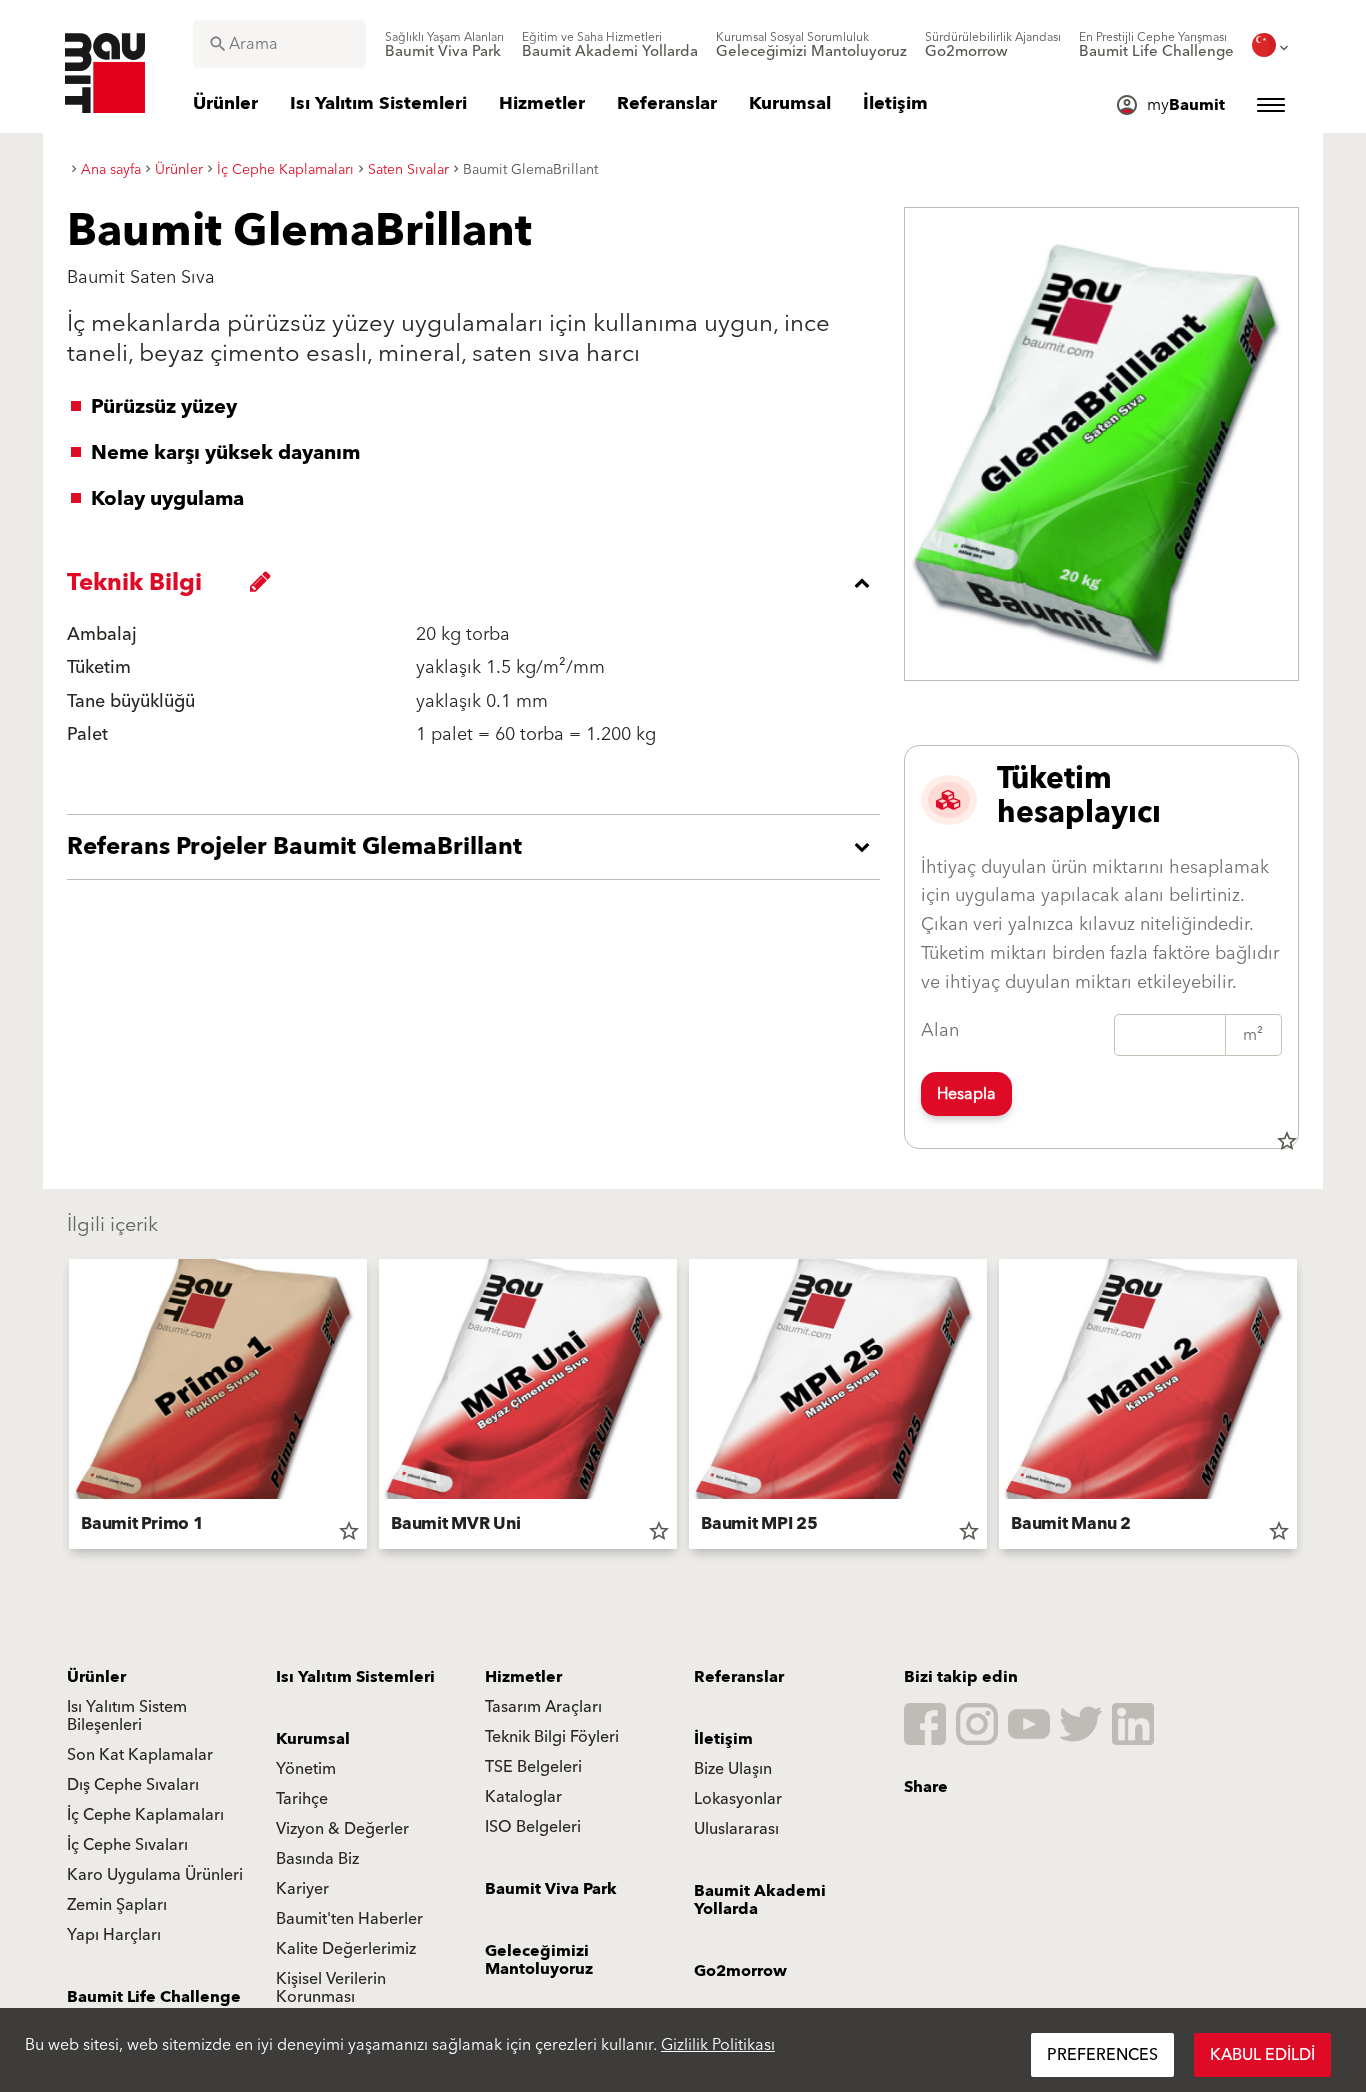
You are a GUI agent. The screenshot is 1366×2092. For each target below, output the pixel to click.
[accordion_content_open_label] (478, 847)
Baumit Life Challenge (154, 1997)
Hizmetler (523, 1677)
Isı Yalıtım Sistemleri (355, 1677)
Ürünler (96, 1677)
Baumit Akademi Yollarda (760, 1900)
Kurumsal (313, 1739)
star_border (1287, 1141)
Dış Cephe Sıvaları (133, 1785)
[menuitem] (444, 45)
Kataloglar (523, 1797)
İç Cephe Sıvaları (127, 1845)
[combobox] (279, 44)
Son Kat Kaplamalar (140, 1755)
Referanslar (739, 1677)
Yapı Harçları (114, 1935)
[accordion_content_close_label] (478, 583)
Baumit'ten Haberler (349, 1919)
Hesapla (966, 1094)
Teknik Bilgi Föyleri (552, 1737)
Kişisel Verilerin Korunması (331, 1988)
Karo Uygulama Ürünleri (155, 1875)
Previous (61, 1408)
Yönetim (306, 1769)
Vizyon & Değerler (342, 1829)
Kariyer (302, 1889)
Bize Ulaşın (733, 1769)
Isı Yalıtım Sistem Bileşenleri (127, 1716)
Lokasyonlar (738, 1799)
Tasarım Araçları (543, 1707)
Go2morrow (740, 1971)
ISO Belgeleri (533, 1827)
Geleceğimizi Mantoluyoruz (539, 1960)
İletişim (723, 1739)
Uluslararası (736, 1829)
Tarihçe (302, 1799)
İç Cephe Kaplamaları (145, 1815)
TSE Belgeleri (533, 1767)
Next (1305, 1408)
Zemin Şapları (117, 1905)
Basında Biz (317, 1859)
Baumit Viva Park (551, 1889)
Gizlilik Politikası (718, 2045)
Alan (940, 1030)
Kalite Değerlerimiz (346, 1949)
